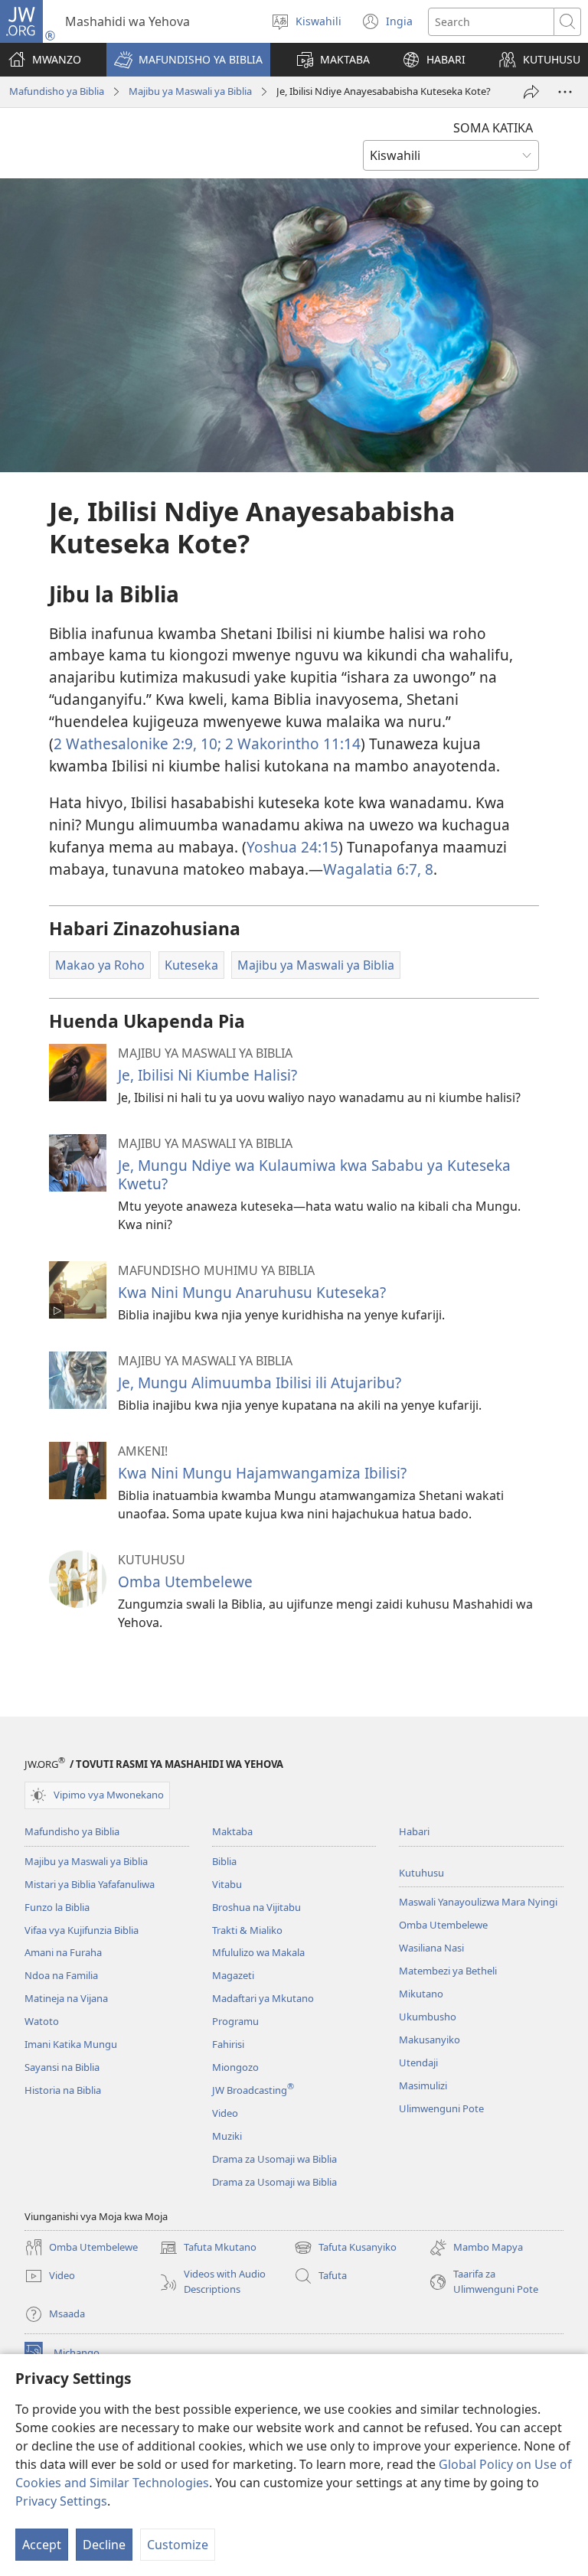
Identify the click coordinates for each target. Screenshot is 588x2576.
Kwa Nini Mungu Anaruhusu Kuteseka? (252, 1292)
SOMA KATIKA (493, 128)
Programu (235, 2021)
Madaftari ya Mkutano (263, 1998)
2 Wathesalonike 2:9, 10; (137, 743)
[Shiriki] (531, 92)
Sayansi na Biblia (62, 2067)
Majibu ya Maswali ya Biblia (190, 91)
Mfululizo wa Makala (258, 1952)
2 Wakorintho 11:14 (291, 743)
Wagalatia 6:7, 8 (378, 869)
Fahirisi (228, 2044)
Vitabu (227, 1884)
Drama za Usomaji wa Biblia (274, 2159)
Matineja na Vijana (66, 1998)
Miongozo (235, 2067)
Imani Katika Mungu (71, 2044)
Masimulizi (423, 2085)
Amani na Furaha (63, 1952)
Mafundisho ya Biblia (57, 91)
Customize (178, 2545)
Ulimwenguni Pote (441, 2108)
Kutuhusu (421, 1873)
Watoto (42, 2021)
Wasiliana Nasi (431, 1948)
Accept (42, 2545)
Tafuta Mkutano (208, 2248)
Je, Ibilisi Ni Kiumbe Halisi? (207, 1075)
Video (225, 2113)
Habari (414, 1831)
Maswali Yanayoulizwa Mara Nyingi (478, 1902)
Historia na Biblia (63, 2090)
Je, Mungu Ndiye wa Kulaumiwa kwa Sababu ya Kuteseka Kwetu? (314, 1174)
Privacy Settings (61, 2501)
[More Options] (565, 92)
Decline (104, 2545)
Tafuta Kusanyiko (345, 2248)
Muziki (227, 2136)
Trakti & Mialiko (247, 1930)
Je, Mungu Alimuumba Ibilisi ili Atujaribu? (260, 1383)
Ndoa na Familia (61, 1975)
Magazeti (233, 1975)
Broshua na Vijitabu (256, 1907)
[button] (188, 60)
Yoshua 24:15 (292, 847)
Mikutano (421, 1994)
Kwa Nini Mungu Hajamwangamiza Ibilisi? (262, 1473)
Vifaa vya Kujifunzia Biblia (82, 1930)
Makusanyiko (430, 2040)
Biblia (224, 1861)
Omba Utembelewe (185, 1581)
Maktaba (232, 1831)
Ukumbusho (428, 2017)
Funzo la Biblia (57, 1907)
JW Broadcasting (253, 2090)
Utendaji (418, 2062)
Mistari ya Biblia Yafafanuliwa (90, 1884)
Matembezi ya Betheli (448, 1971)
